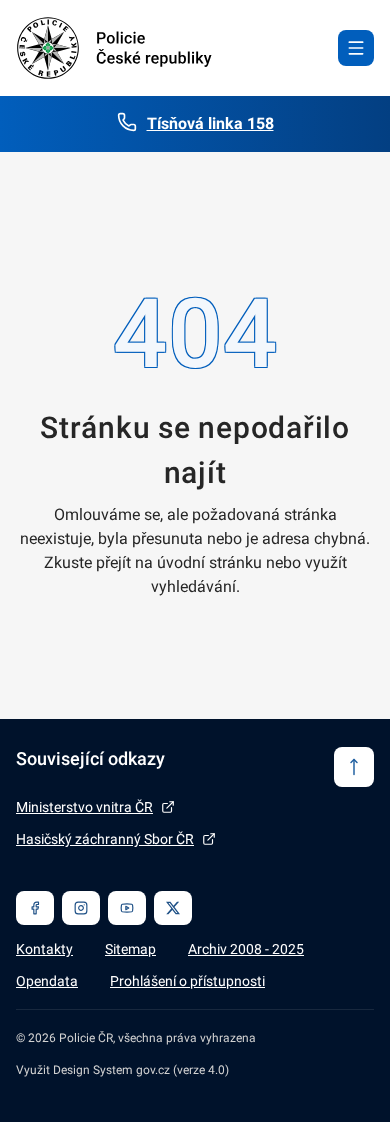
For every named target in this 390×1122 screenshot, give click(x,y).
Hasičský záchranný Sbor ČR (105, 839)
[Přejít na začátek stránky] (354, 767)
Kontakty (44, 949)
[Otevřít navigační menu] (356, 48)
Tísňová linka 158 (210, 123)
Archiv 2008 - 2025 (246, 949)
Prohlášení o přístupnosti (187, 981)
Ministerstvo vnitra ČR (84, 807)
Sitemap (130, 949)
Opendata (47, 981)
